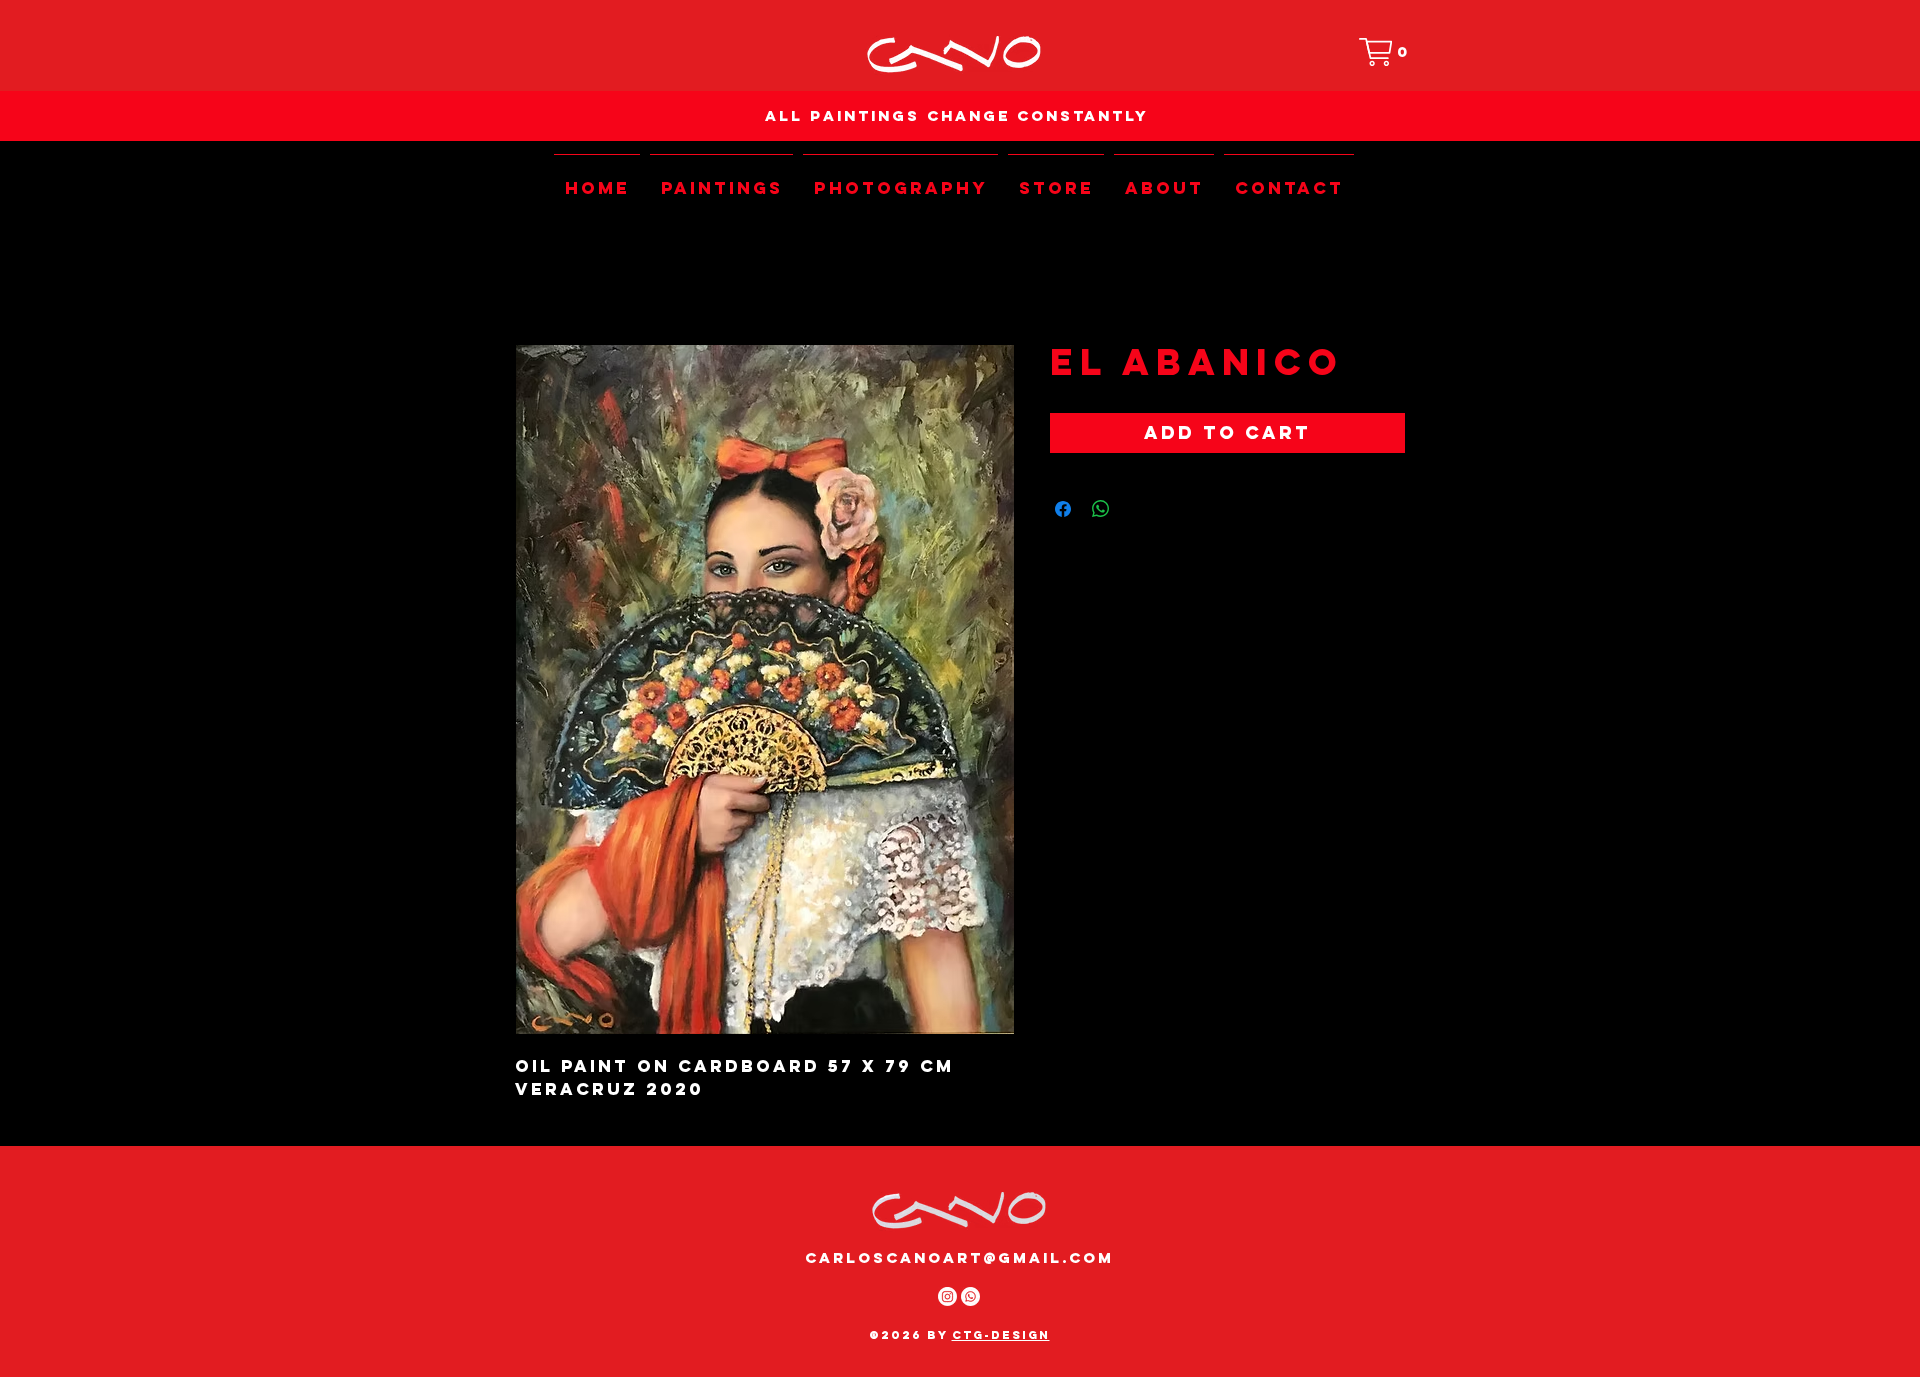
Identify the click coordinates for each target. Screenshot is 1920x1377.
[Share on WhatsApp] (1101, 509)
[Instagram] (947, 1296)
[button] (1388, 52)
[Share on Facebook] (1063, 509)
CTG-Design (1001, 1335)
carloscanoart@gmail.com (959, 1257)
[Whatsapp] (970, 1296)
